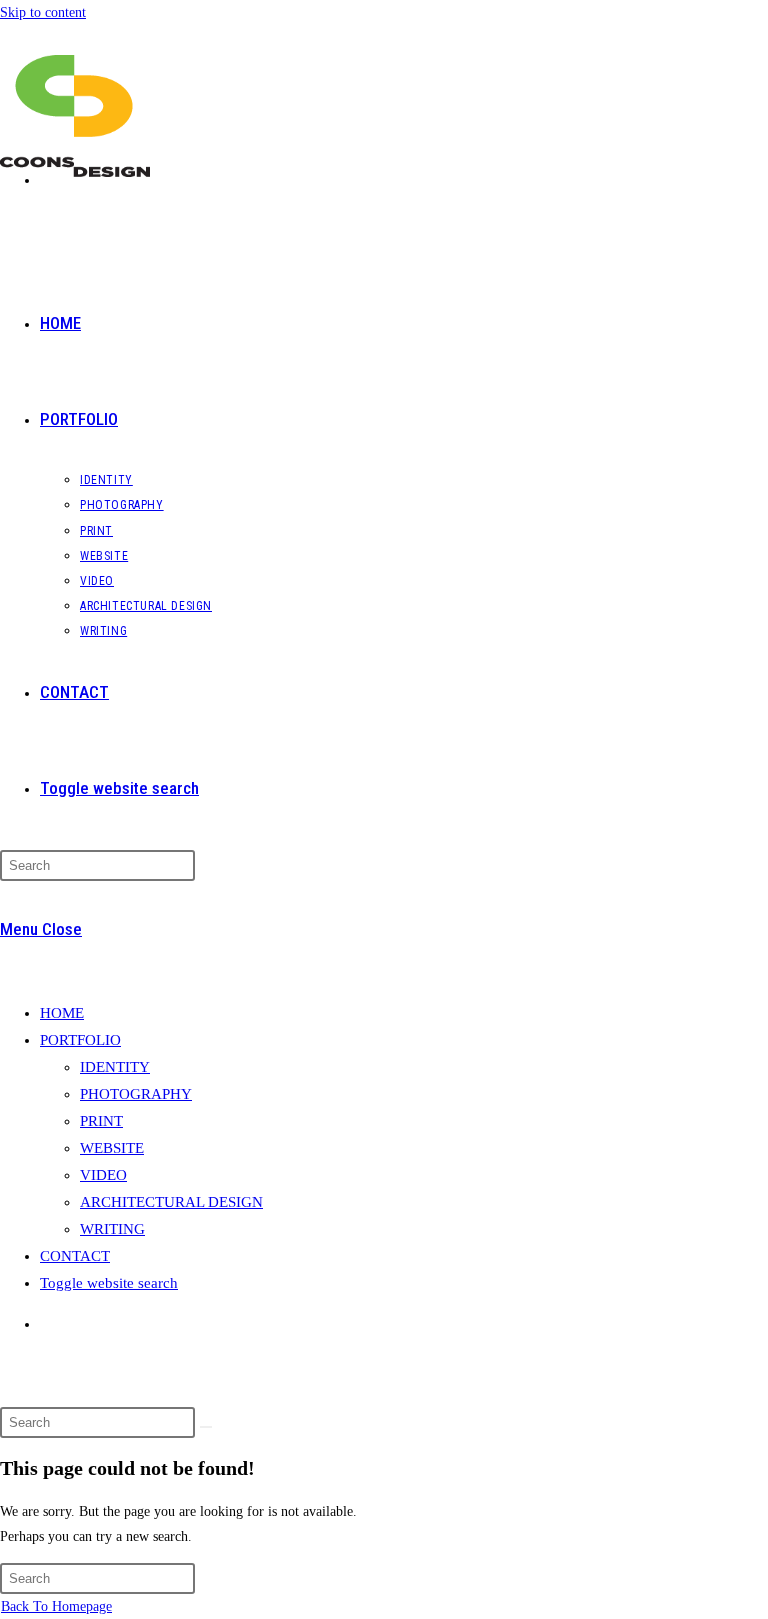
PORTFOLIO (80, 1040)
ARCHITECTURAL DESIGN (171, 1202)
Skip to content (43, 12)
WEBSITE (112, 1148)
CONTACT (75, 1256)
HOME (62, 1013)
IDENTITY (115, 1067)
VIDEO (103, 1175)
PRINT (101, 1121)
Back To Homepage (56, 1606)
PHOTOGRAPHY (136, 1094)
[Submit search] (206, 1427)
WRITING (112, 1229)
